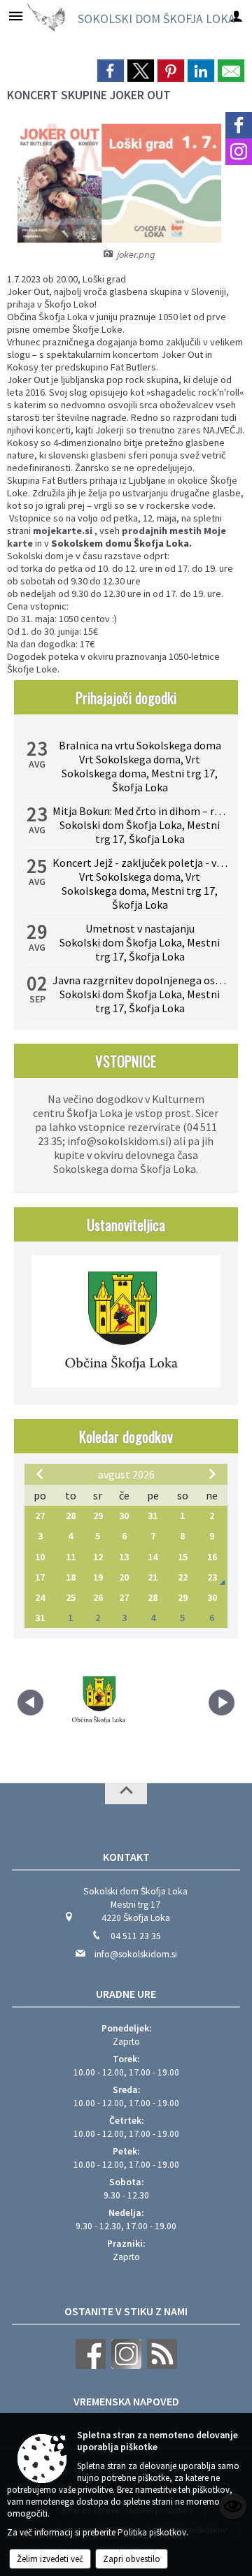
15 (183, 1557)
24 (40, 1597)
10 (40, 1557)
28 (71, 1516)
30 (124, 1516)
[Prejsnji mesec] (40, 1474)
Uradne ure (126, 1994)
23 (212, 1577)
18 (71, 1577)
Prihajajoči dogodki (126, 697)
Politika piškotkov (152, 2532)
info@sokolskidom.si (136, 1954)
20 (124, 1577)
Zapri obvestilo (132, 2559)
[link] (111, 71)
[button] (30, 1703)
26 (98, 1597)
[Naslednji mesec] (212, 1474)
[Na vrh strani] (126, 1794)
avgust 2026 (126, 1474)
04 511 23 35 (136, 1936)
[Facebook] (239, 125)
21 (153, 1577)
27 (40, 1516)
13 (124, 1557)
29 (98, 1516)
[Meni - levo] (16, 16)
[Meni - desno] (236, 16)
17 (40, 1577)
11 (71, 1557)
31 (153, 1516)
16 (212, 1557)
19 (98, 1577)
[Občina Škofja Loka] (101, 1700)
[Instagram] (239, 152)
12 (98, 1557)
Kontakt (126, 1857)
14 (153, 1557)
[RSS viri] (160, 2366)
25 (71, 1597)
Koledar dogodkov (126, 1436)
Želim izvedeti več (50, 2559)
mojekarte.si (63, 531)
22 (183, 1577)
